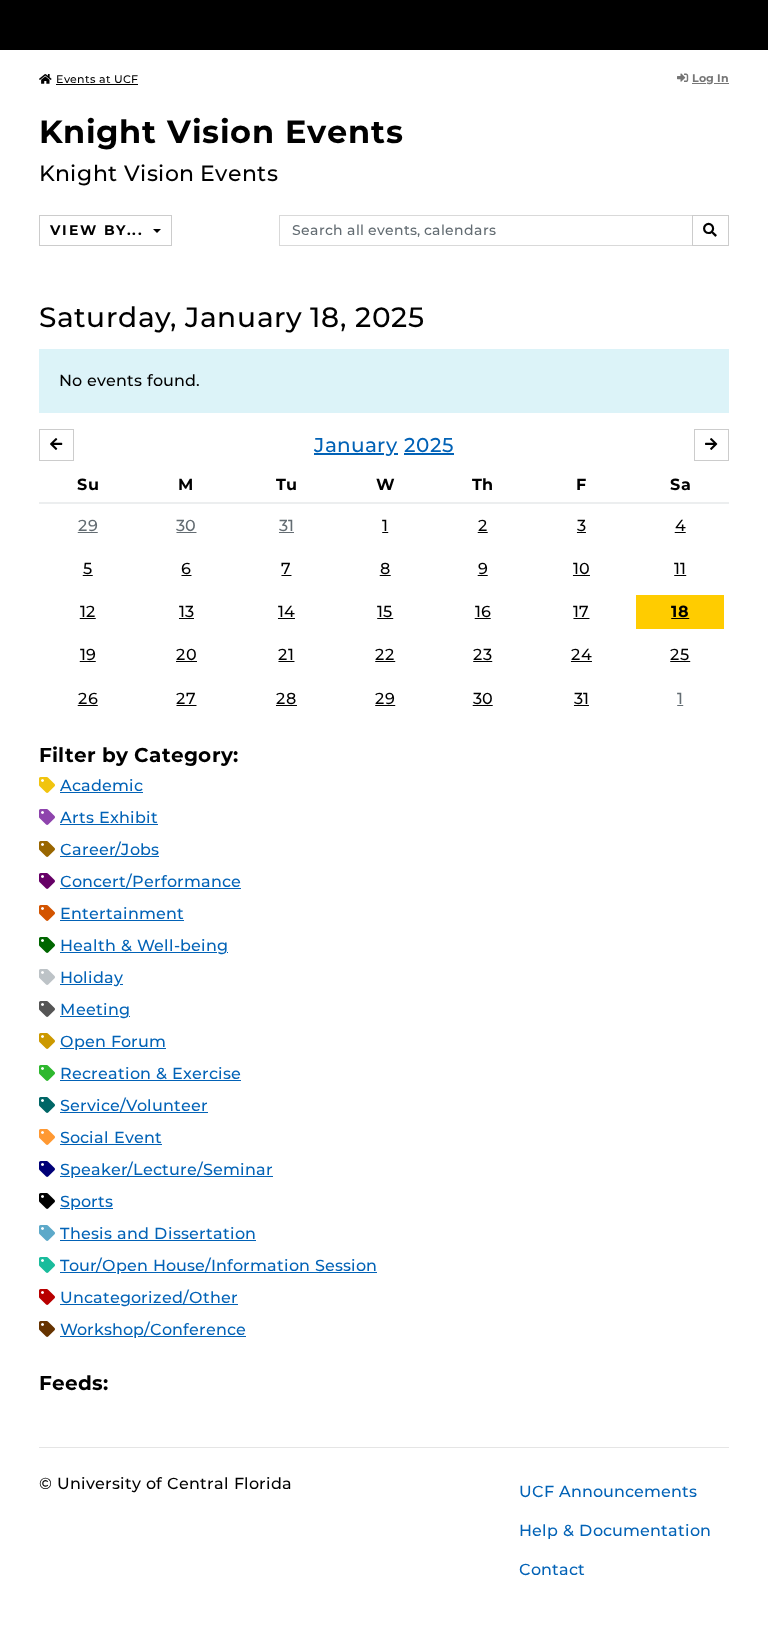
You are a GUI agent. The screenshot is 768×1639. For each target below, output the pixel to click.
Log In (710, 78)
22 (385, 654)
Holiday (91, 977)
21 (286, 654)
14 (286, 611)
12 (88, 611)
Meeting (95, 1009)
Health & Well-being (144, 945)
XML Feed (236, 1382)
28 (286, 698)
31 (286, 525)
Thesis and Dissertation (158, 1233)
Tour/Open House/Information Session (218, 1265)
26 (88, 698)
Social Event (111, 1137)
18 (680, 611)
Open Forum (113, 1041)
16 (483, 611)
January (356, 445)
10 (581, 568)
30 (186, 525)
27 (186, 698)
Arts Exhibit (109, 817)
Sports (86, 1201)
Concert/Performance (150, 881)
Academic (101, 785)
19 (88, 654)
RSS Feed (202, 1382)
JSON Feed (270, 1382)
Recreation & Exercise (150, 1073)
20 (186, 654)
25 (680, 654)
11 (680, 568)
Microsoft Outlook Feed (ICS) (168, 1382)
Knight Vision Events (221, 131)
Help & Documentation (615, 1530)
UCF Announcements (608, 1491)
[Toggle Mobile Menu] (724, 23)
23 (482, 654)
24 (581, 654)
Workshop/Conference (153, 1329)
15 (385, 611)
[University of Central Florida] (172, 24)
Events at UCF (97, 79)
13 (186, 611)
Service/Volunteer (134, 1105)
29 (88, 525)
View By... (99, 230)
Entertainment (122, 913)
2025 (429, 445)
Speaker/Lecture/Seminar (166, 1169)
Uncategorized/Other (149, 1297)
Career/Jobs (109, 849)
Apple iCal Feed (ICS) (134, 1382)
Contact (552, 1569)
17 (581, 611)
